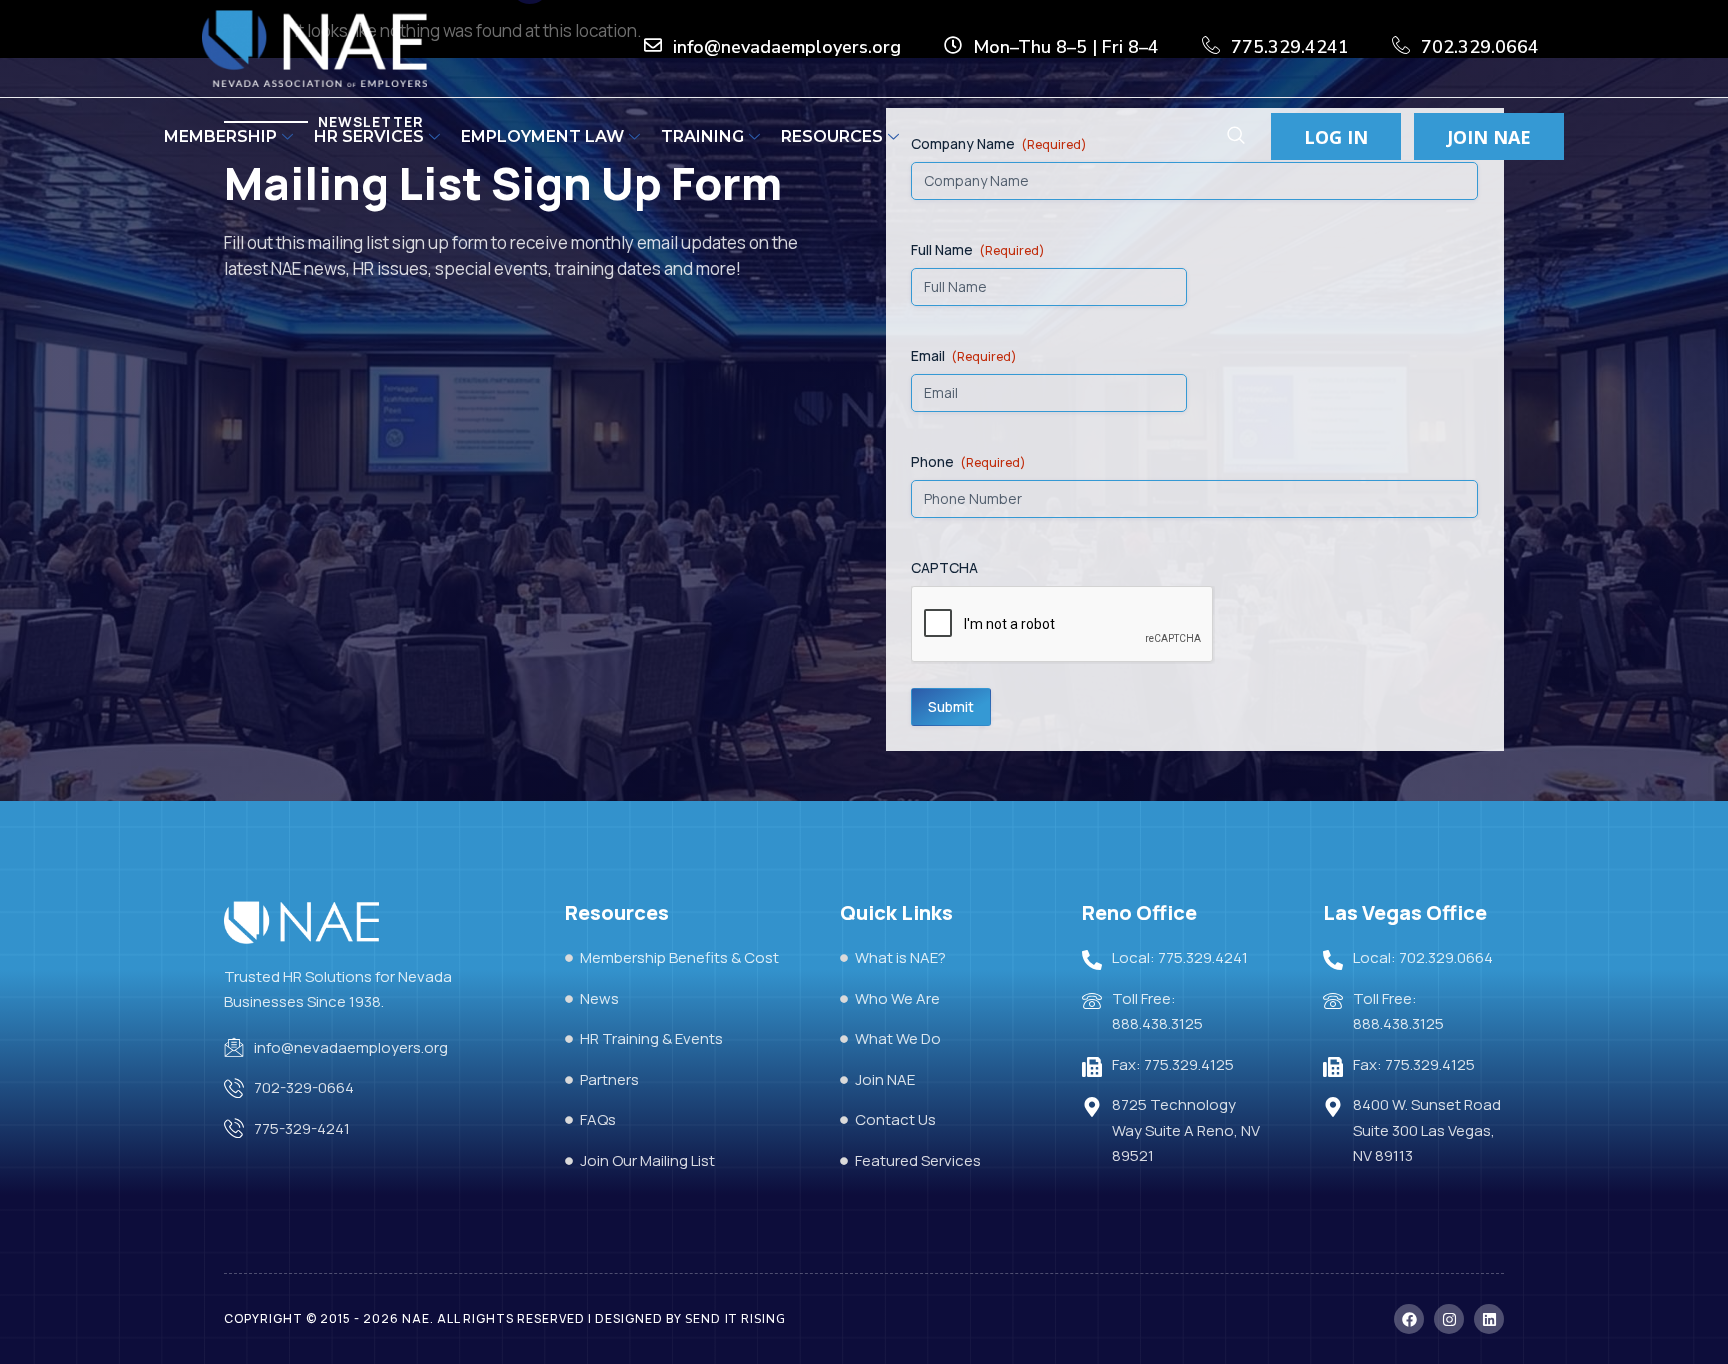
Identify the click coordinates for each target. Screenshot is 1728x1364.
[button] (1235, 137)
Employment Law (542, 136)
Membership (220, 136)
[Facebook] (1409, 1319)
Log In (1336, 137)
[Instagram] (1449, 1319)
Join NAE (1489, 137)
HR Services (369, 136)
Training (702, 136)
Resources (832, 136)
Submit (951, 706)
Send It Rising (735, 1319)
